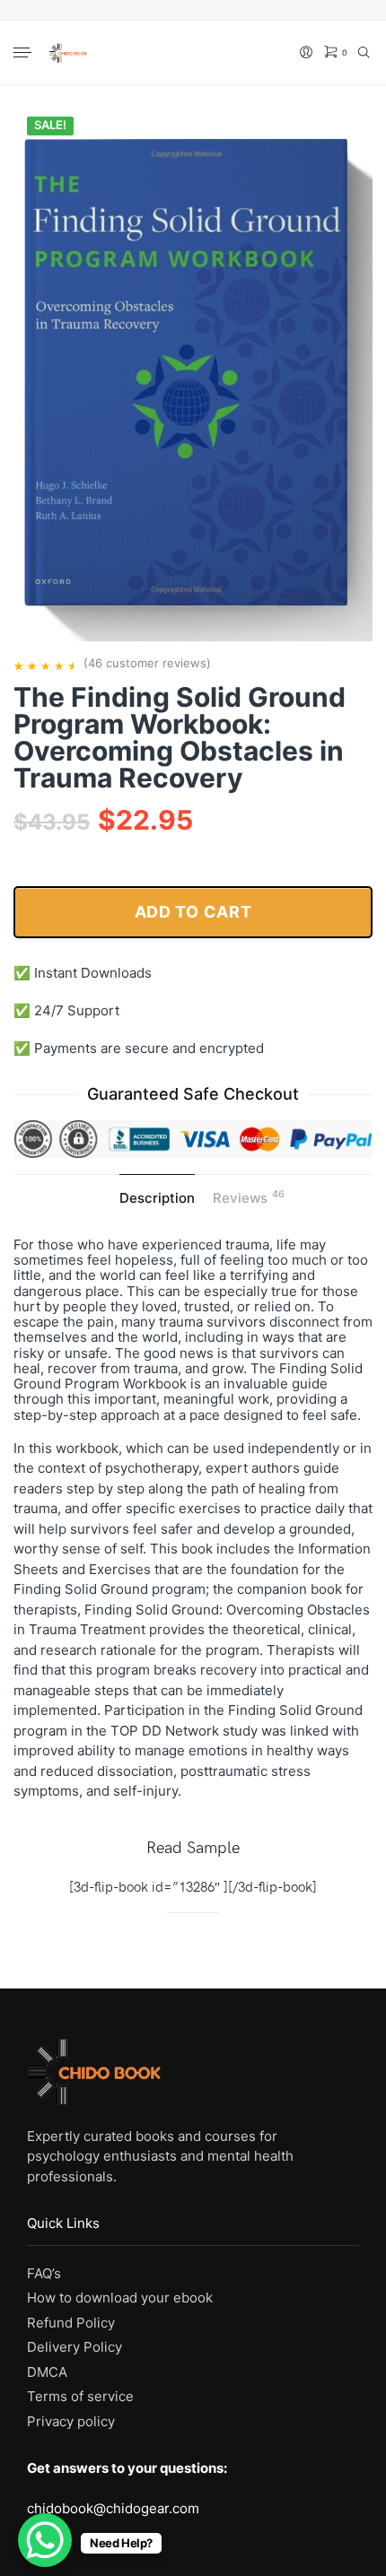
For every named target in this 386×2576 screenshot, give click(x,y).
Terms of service (80, 2396)
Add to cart (193, 912)
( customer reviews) (147, 663)
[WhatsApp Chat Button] (45, 2540)
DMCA (47, 2372)
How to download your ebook (120, 2298)
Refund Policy (71, 2323)
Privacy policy (71, 2421)
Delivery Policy (75, 2347)
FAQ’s (44, 2273)
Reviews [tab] (249, 1197)
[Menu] (24, 54)
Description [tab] (157, 1198)
